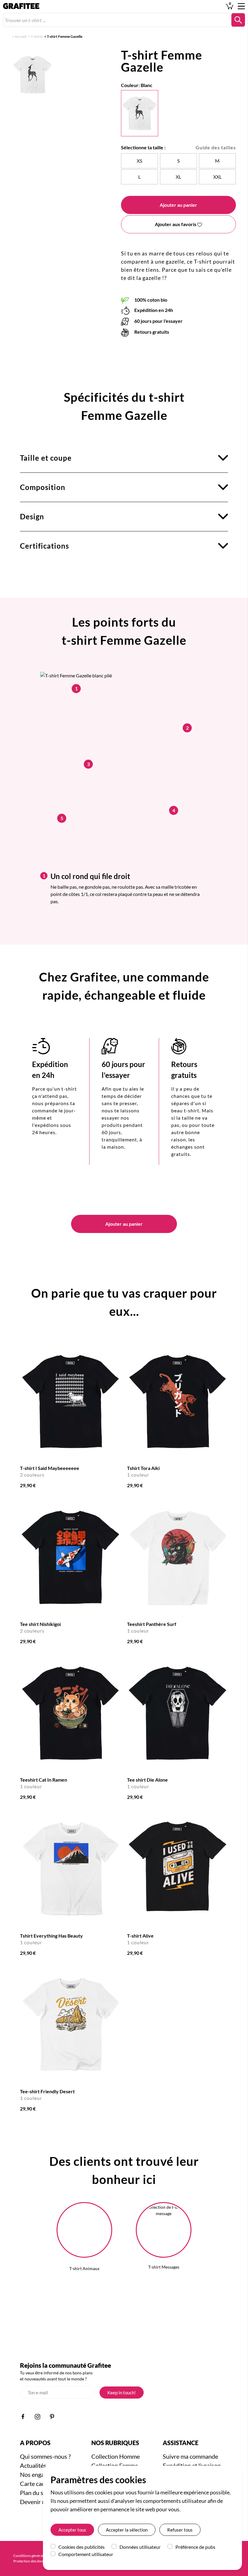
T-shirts (37, 36)
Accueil (21, 36)
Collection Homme (116, 2456)
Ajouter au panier (178, 205)
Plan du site (35, 2493)
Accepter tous (72, 2530)
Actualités (33, 2465)
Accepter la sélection (127, 2530)
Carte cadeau (37, 2484)
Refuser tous (180, 2530)
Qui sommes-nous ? (45, 2456)
